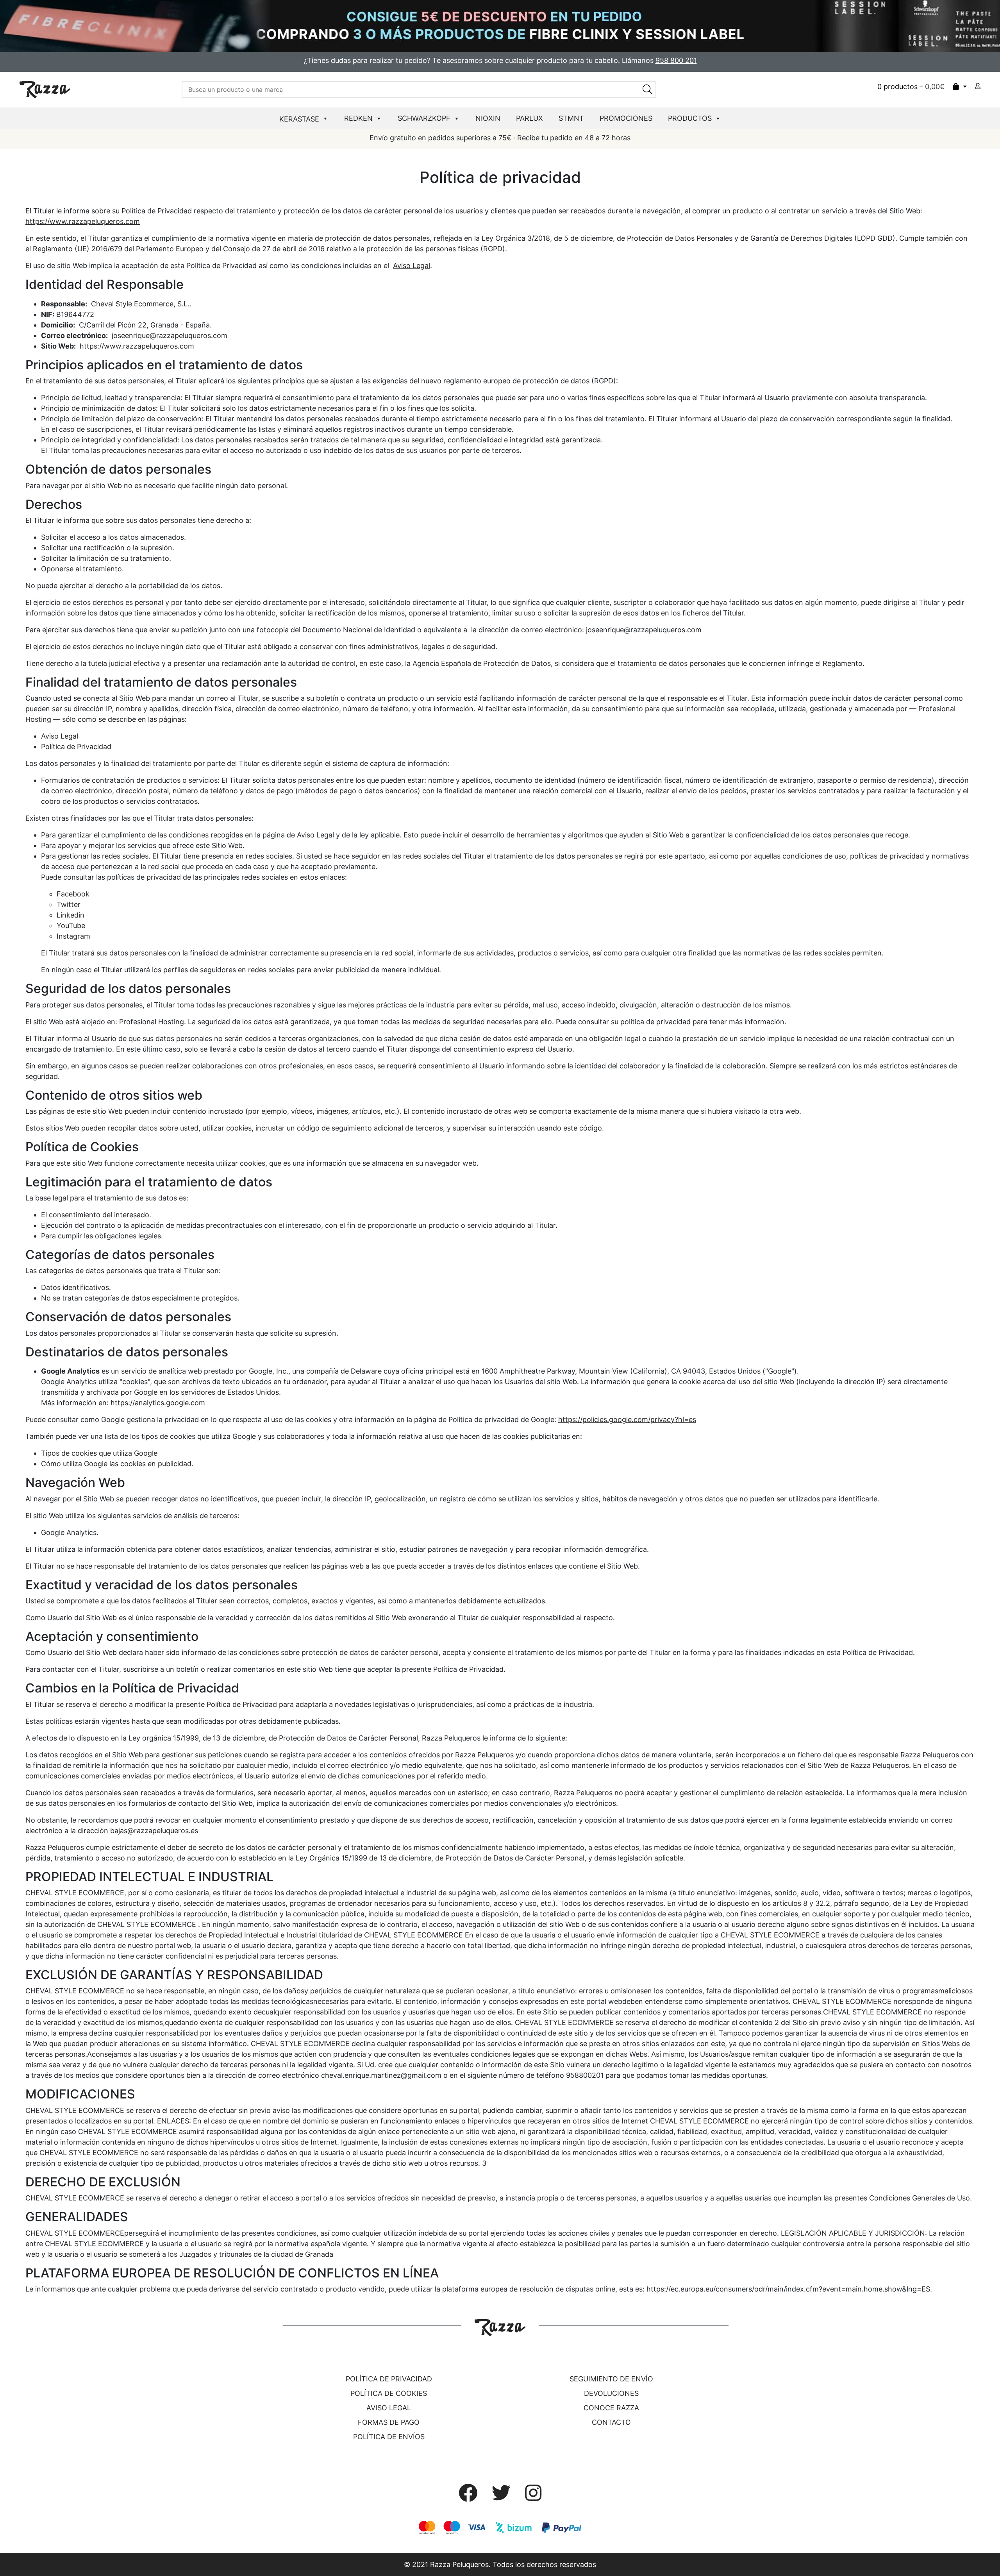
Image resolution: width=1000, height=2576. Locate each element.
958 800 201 (676, 60)
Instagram (73, 936)
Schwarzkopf (424, 118)
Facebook (73, 894)
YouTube (71, 926)
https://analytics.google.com (158, 1403)
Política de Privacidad (76, 747)
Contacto (611, 2422)
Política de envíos (389, 2437)
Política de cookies (389, 2393)
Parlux (529, 118)
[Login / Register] (978, 86)
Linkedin (71, 915)
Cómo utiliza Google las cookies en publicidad (116, 1464)
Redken (358, 118)
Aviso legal (389, 2408)
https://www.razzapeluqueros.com (83, 221)
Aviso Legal (412, 266)
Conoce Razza (611, 2408)
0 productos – (911, 87)
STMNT (571, 118)
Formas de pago (389, 2422)
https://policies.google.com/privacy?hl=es (627, 1419)
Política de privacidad (389, 2379)
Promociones (626, 118)
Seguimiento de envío (611, 2379)
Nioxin (488, 118)
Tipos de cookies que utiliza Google (99, 1453)
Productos (690, 118)
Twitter (69, 904)
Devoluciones (611, 2393)
